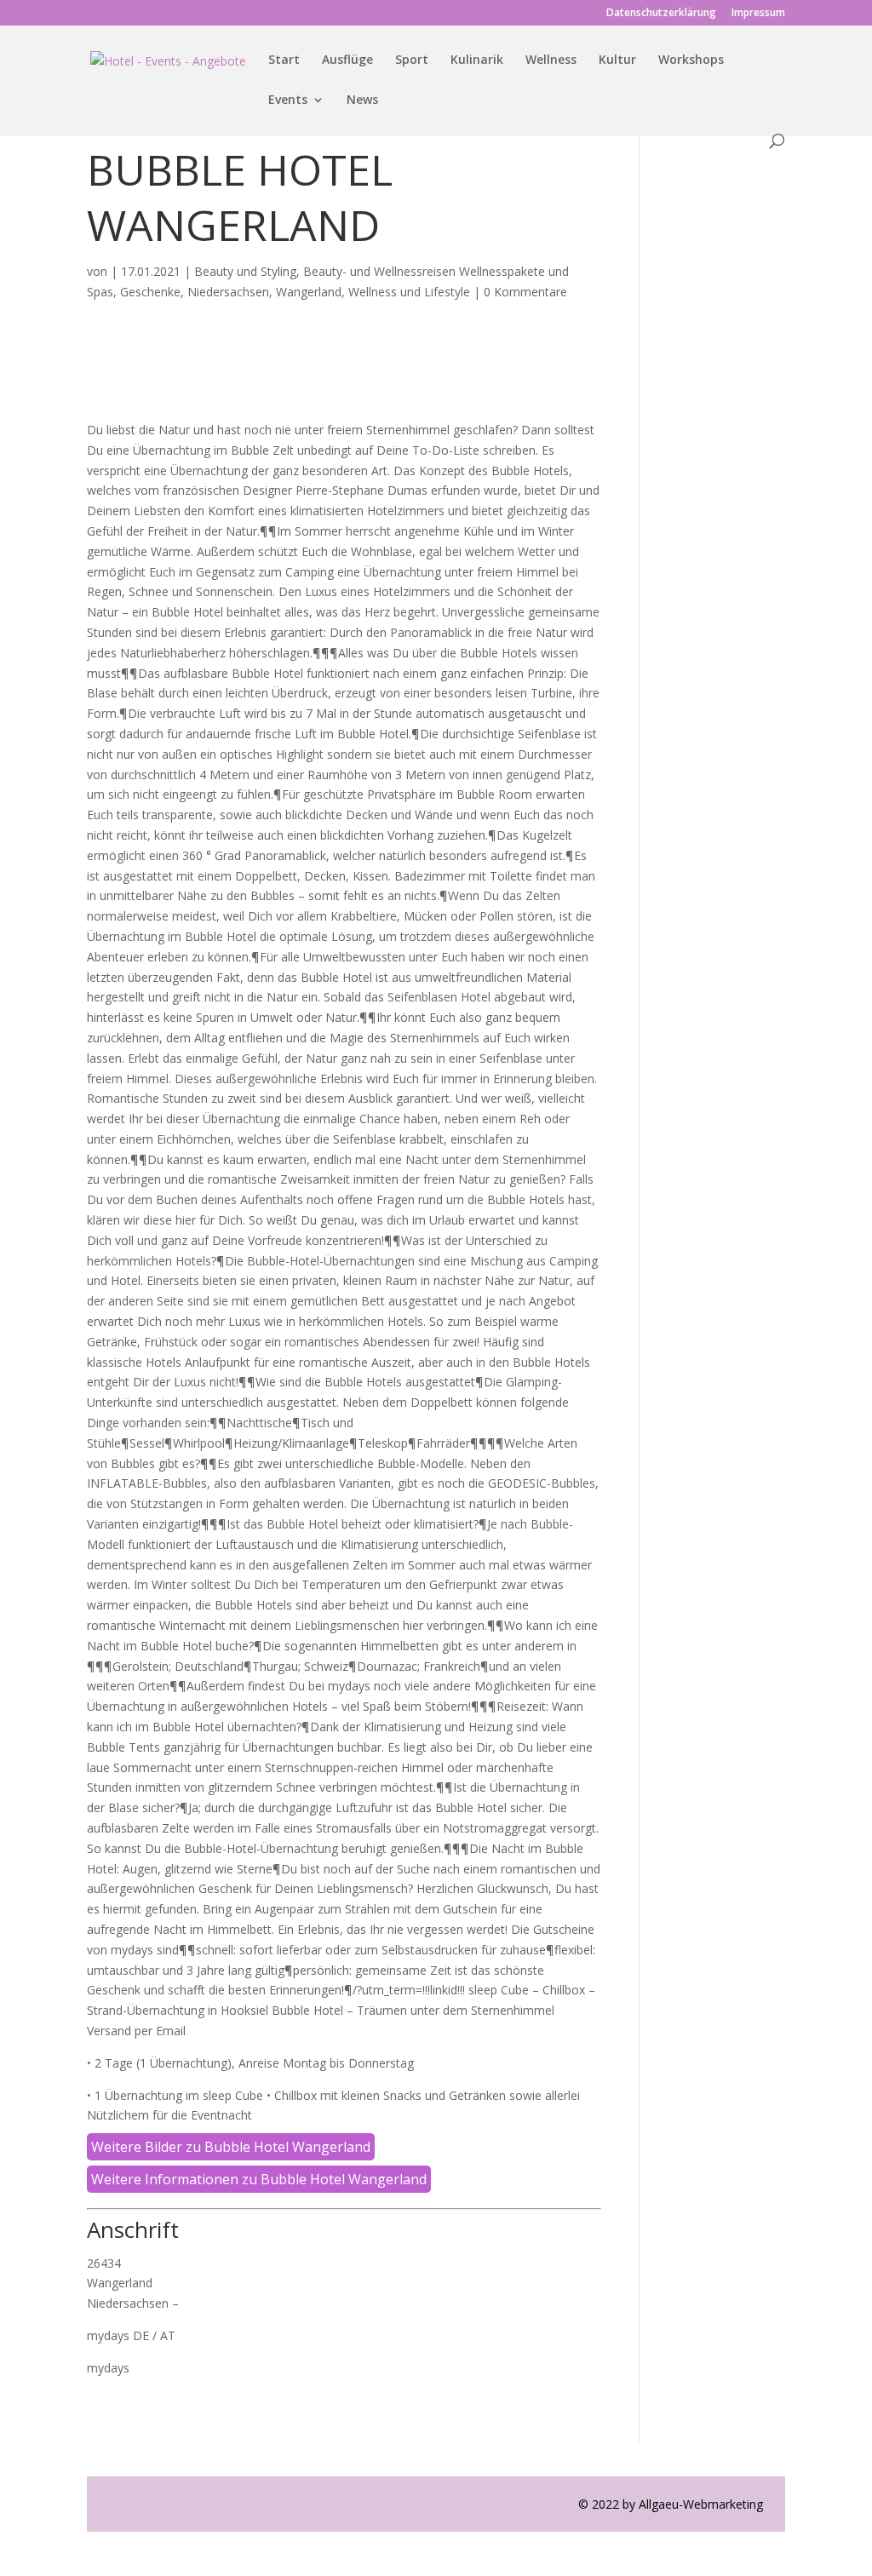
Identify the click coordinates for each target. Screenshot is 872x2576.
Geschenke (150, 292)
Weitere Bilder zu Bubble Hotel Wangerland (231, 2147)
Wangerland (309, 292)
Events (288, 100)
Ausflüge (347, 60)
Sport (412, 60)
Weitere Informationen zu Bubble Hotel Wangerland (259, 2179)
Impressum (758, 14)
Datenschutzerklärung (661, 14)
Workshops (691, 60)
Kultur (617, 60)
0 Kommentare (525, 292)
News (362, 100)
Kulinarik (477, 60)
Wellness (551, 60)
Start (284, 60)
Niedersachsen (228, 292)
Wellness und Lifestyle (409, 292)
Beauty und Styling (245, 271)
